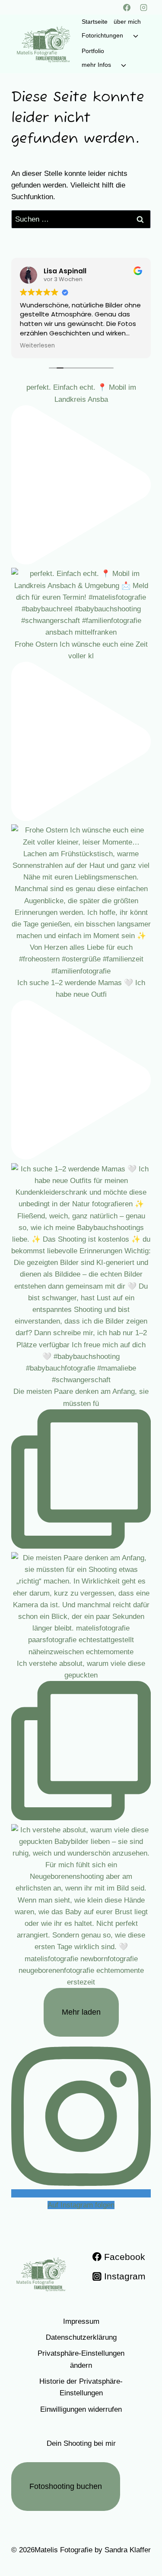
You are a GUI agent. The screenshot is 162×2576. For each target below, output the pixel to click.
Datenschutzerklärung (81, 2337)
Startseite (95, 22)
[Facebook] (127, 7)
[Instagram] (143, 7)
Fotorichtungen (102, 35)
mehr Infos (96, 65)
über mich (127, 22)
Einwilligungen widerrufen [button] (81, 2409)
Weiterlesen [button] (37, 346)
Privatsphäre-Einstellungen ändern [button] (81, 2359)
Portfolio (93, 51)
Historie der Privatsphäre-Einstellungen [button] (81, 2387)
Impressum (81, 2321)
